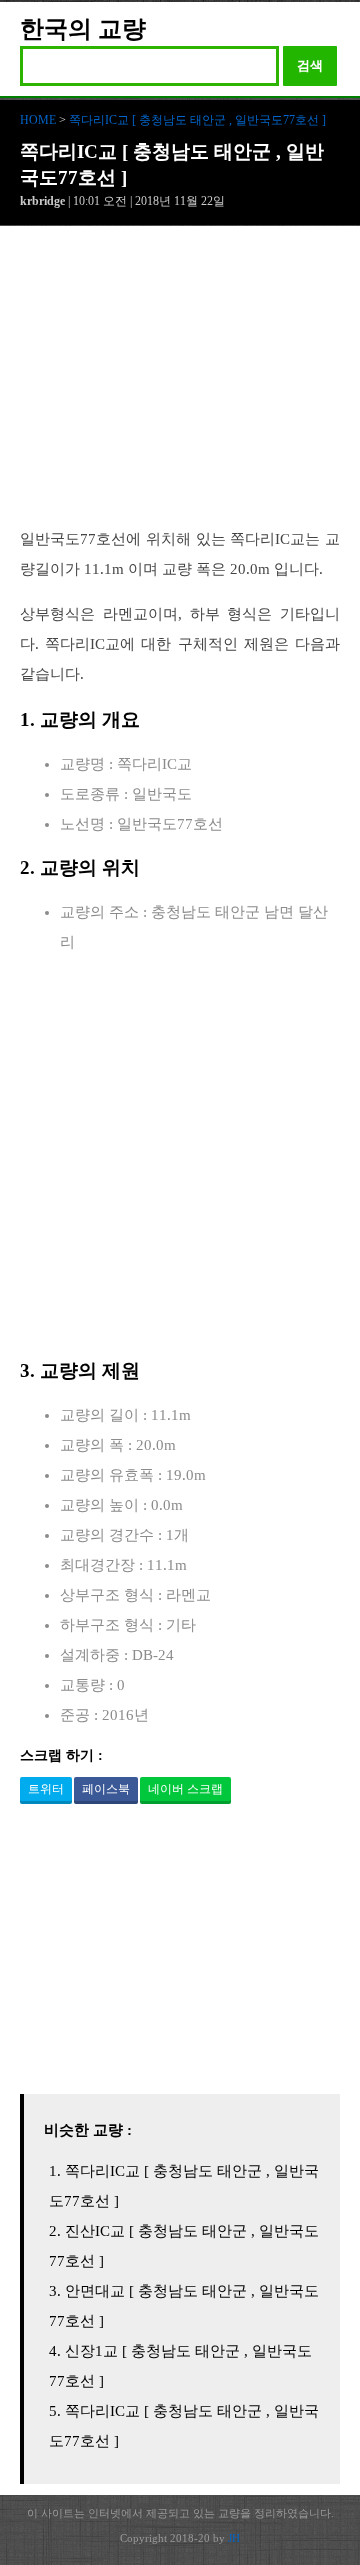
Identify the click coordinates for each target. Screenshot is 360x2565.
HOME (38, 120)
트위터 (46, 1789)
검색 (310, 65)
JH (234, 2538)
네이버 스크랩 (185, 1789)
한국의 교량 (83, 29)
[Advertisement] (180, 387)
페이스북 (106, 1789)
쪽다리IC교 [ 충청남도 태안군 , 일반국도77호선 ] (197, 120)
